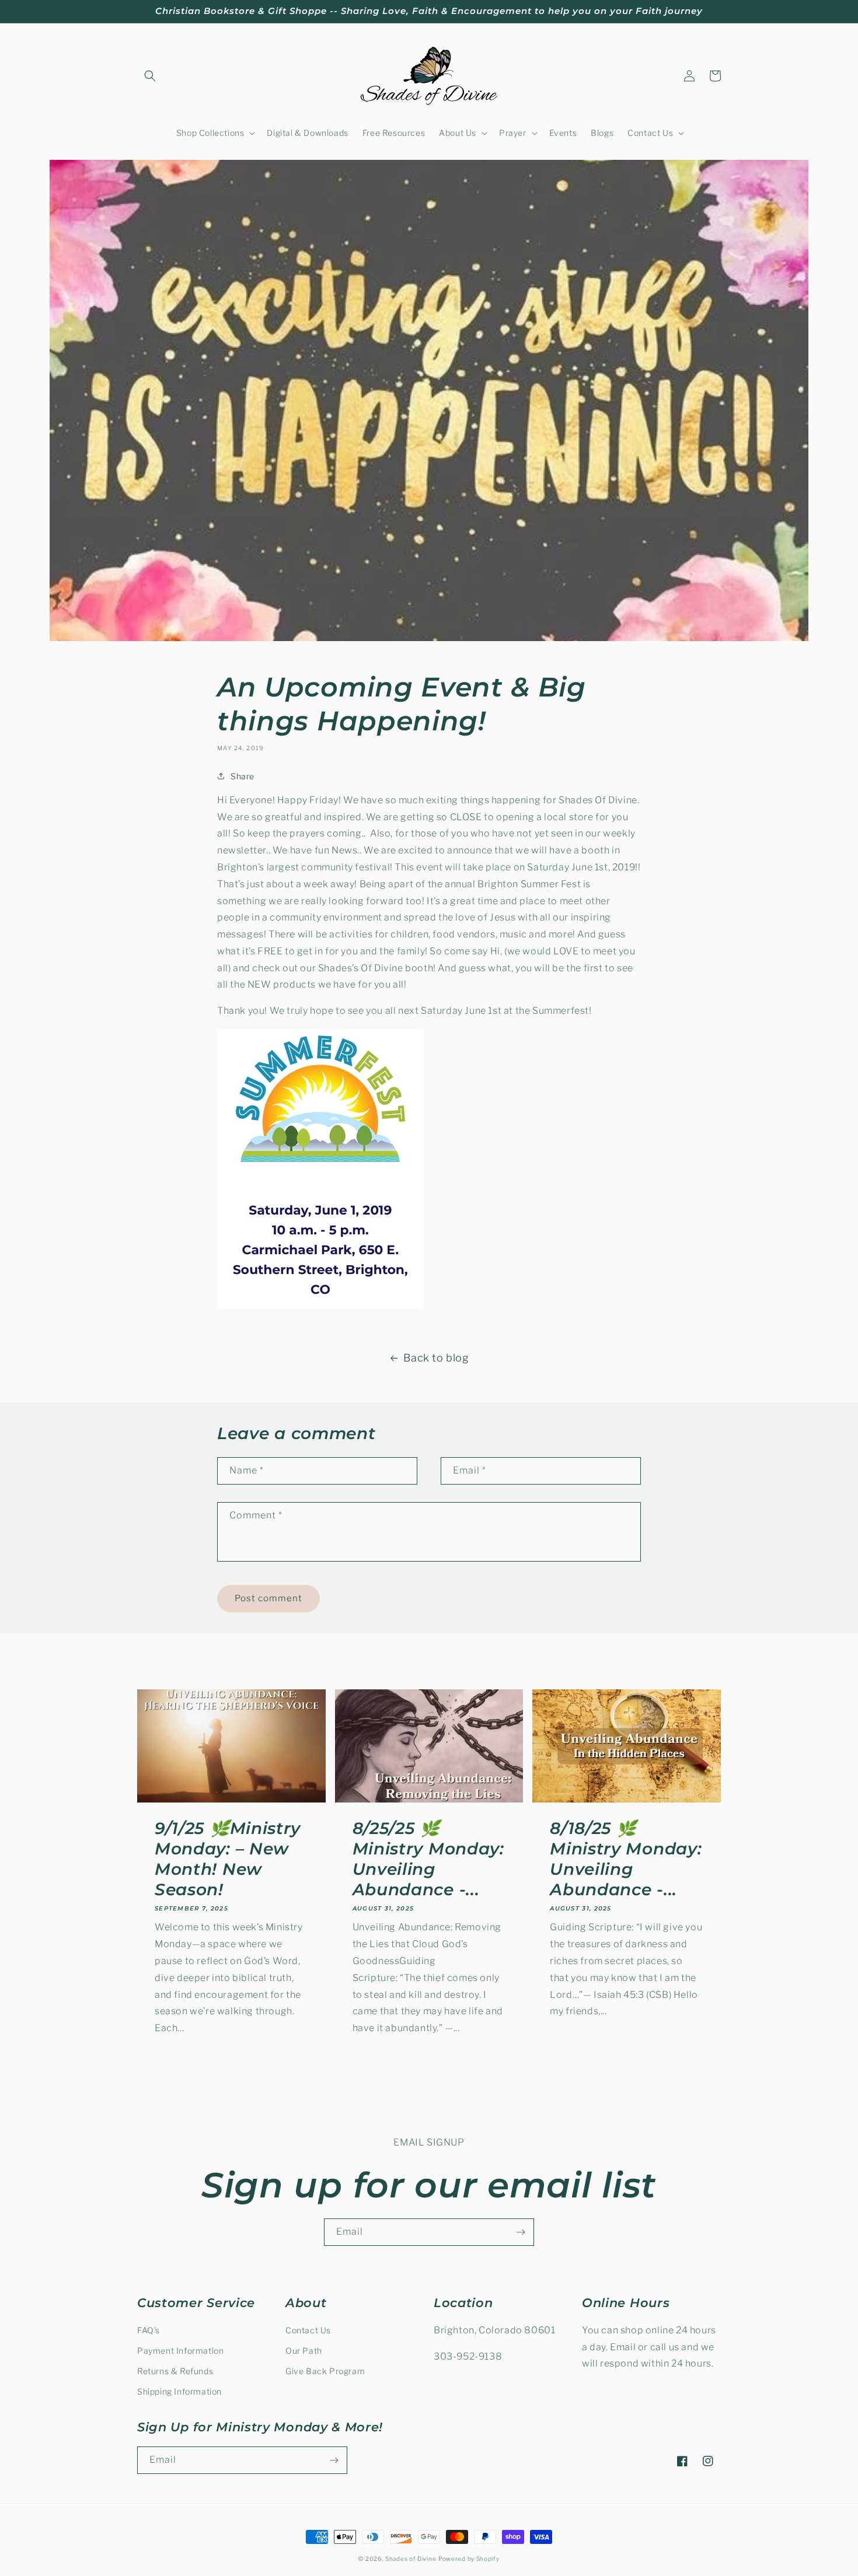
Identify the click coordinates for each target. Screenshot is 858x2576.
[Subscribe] (521, 2232)
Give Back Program (325, 2371)
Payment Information (180, 2351)
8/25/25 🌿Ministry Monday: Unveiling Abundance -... (428, 1859)
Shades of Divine (411, 2558)
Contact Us (308, 2330)
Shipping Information (179, 2391)
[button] (150, 76)
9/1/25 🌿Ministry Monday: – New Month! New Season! (228, 1859)
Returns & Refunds (175, 2371)
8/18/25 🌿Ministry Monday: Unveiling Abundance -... (626, 1859)
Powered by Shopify (469, 2558)
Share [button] (243, 776)
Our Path (304, 2351)
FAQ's (149, 2330)
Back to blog (436, 1358)
